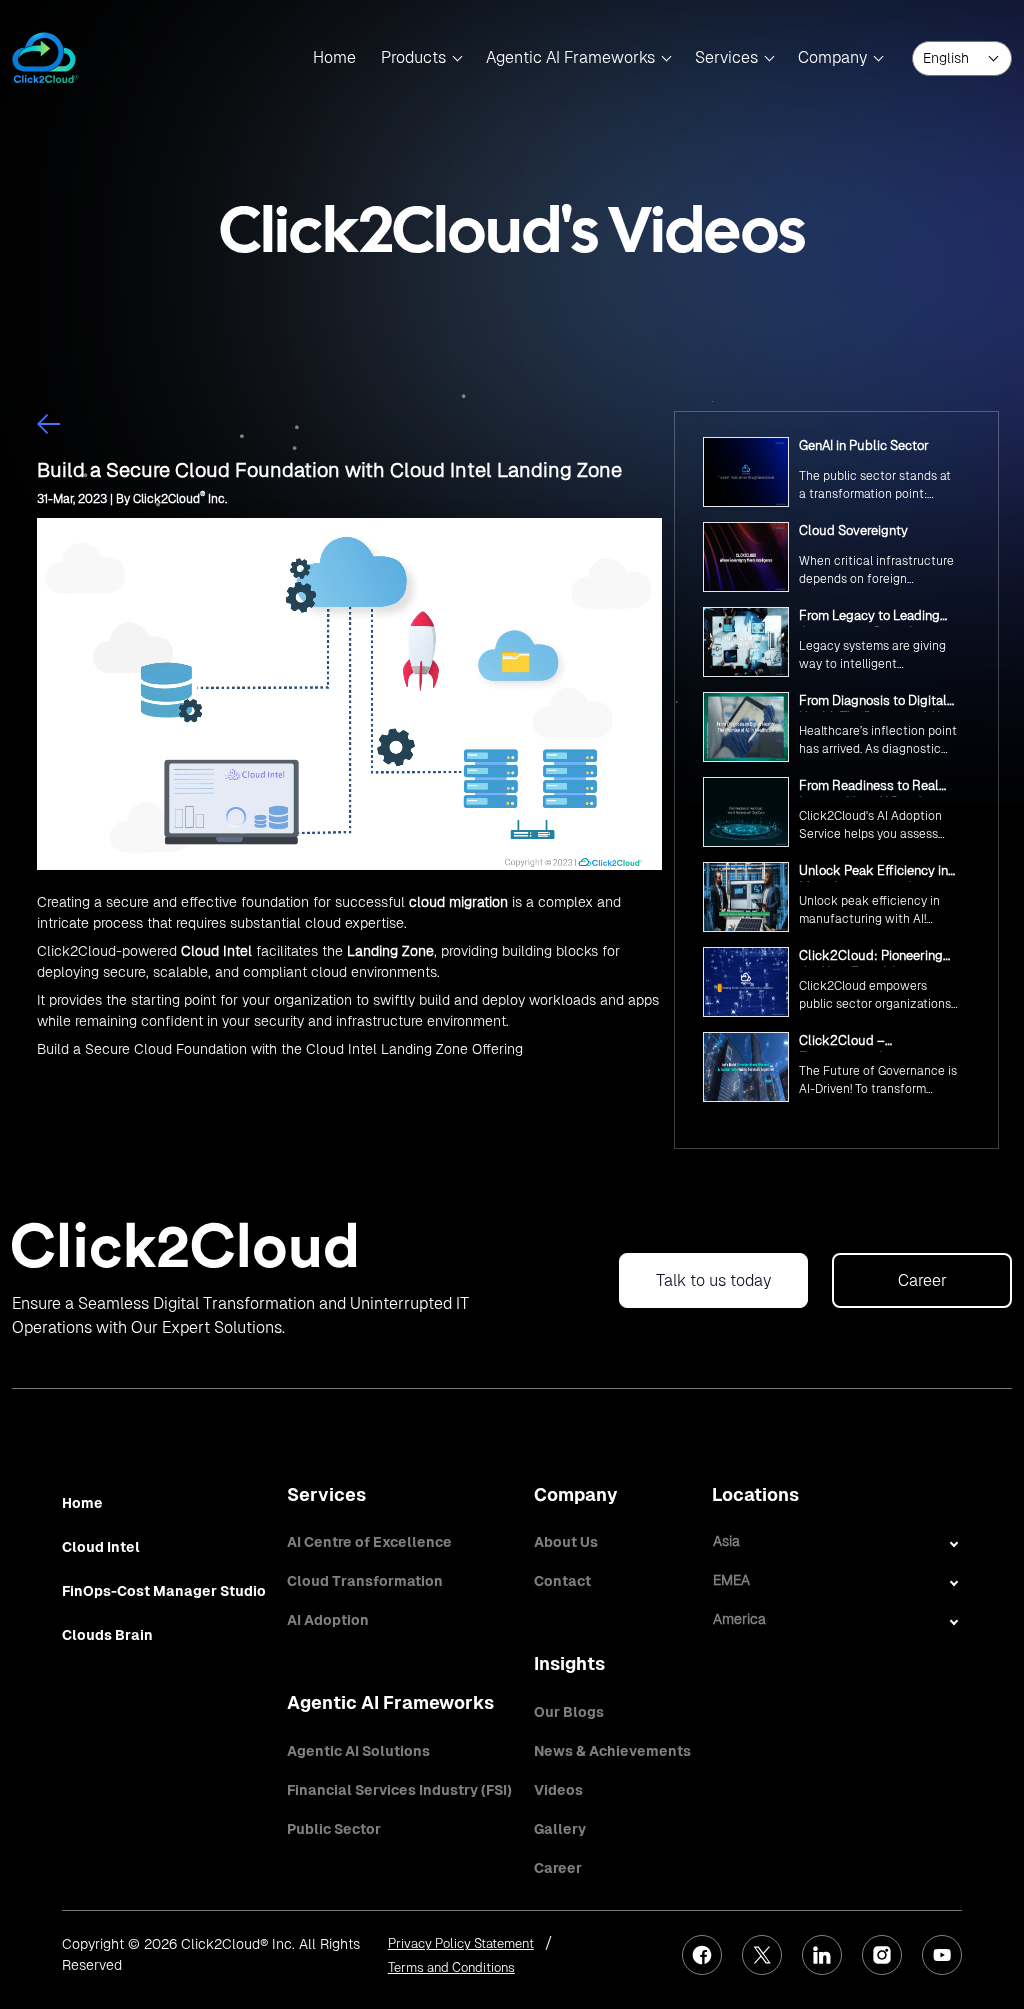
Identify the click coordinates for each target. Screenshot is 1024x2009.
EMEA (731, 1580)
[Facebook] (702, 1955)
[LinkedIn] (822, 1955)
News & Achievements (612, 1751)
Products (413, 57)
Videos (558, 1790)
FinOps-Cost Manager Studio (164, 1591)
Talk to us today (713, 1280)
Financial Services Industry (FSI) (399, 1790)
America (739, 1619)
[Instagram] (882, 1955)
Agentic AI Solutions (358, 1751)
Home (334, 57)
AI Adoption (328, 1620)
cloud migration (458, 902)
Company (832, 57)
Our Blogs (569, 1712)
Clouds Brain (107, 1635)
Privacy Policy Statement (461, 1943)
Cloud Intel (216, 951)
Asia (726, 1541)
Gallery (560, 1829)
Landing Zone (390, 951)
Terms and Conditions (451, 1967)
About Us (566, 1542)
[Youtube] (942, 1955)
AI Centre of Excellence (369, 1542)
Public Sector (334, 1829)
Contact (562, 1581)
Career (922, 1280)
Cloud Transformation (365, 1581)
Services (726, 57)
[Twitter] (762, 1955)
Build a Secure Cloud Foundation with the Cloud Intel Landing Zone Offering (280, 1049)
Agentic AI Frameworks (570, 57)
